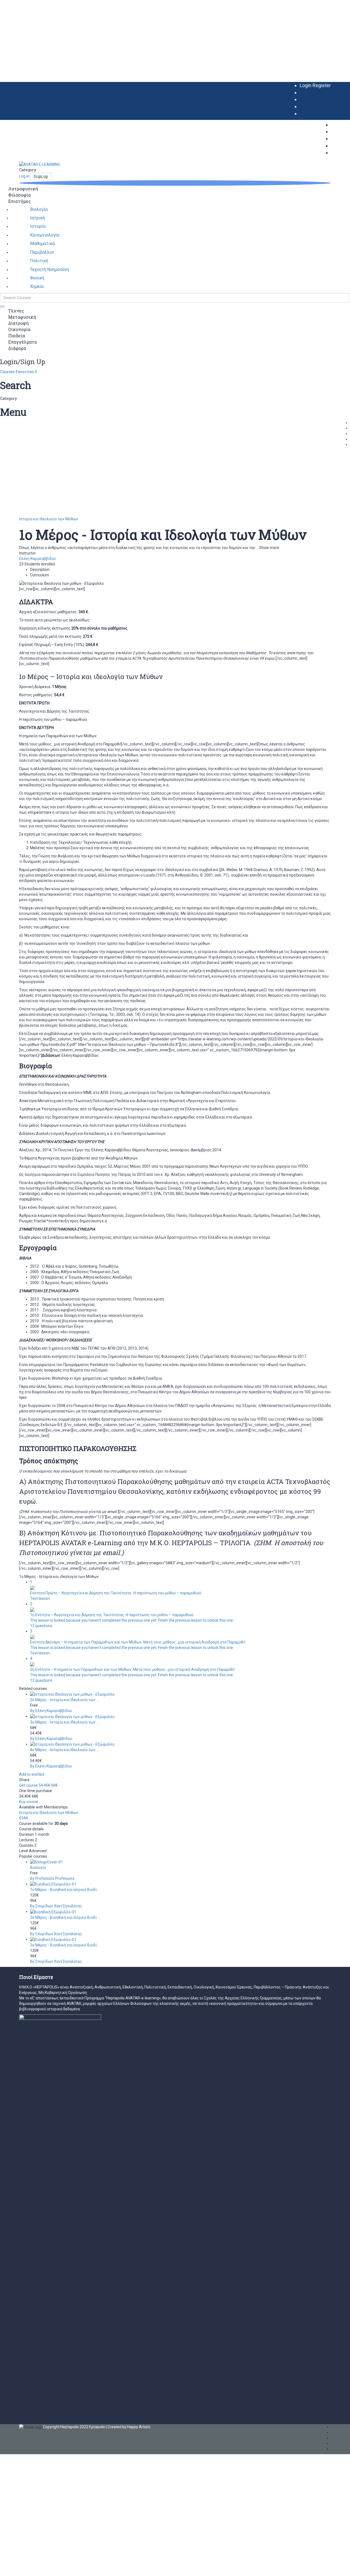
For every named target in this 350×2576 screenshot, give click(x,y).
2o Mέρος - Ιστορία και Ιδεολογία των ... (64, 1700)
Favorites (26, 372)
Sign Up (29, 2568)
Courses (8, 372)
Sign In (42, 2568)
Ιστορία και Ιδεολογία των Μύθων (49, 519)
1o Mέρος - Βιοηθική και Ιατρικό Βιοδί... (65, 1890)
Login (306, 85)
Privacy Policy (117, 2511)
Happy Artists (139, 2427)
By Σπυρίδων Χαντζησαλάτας (56, 1906)
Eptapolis (97, 2427)
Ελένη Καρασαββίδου (38, 559)
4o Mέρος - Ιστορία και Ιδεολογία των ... (64, 1750)
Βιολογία (38, 1867)
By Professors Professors (52, 1878)
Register (322, 85)
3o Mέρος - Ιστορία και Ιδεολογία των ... (64, 1722)
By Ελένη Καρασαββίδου (51, 1711)
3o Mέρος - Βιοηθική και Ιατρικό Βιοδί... (65, 1945)
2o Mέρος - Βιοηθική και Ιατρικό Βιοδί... (65, 1917)
